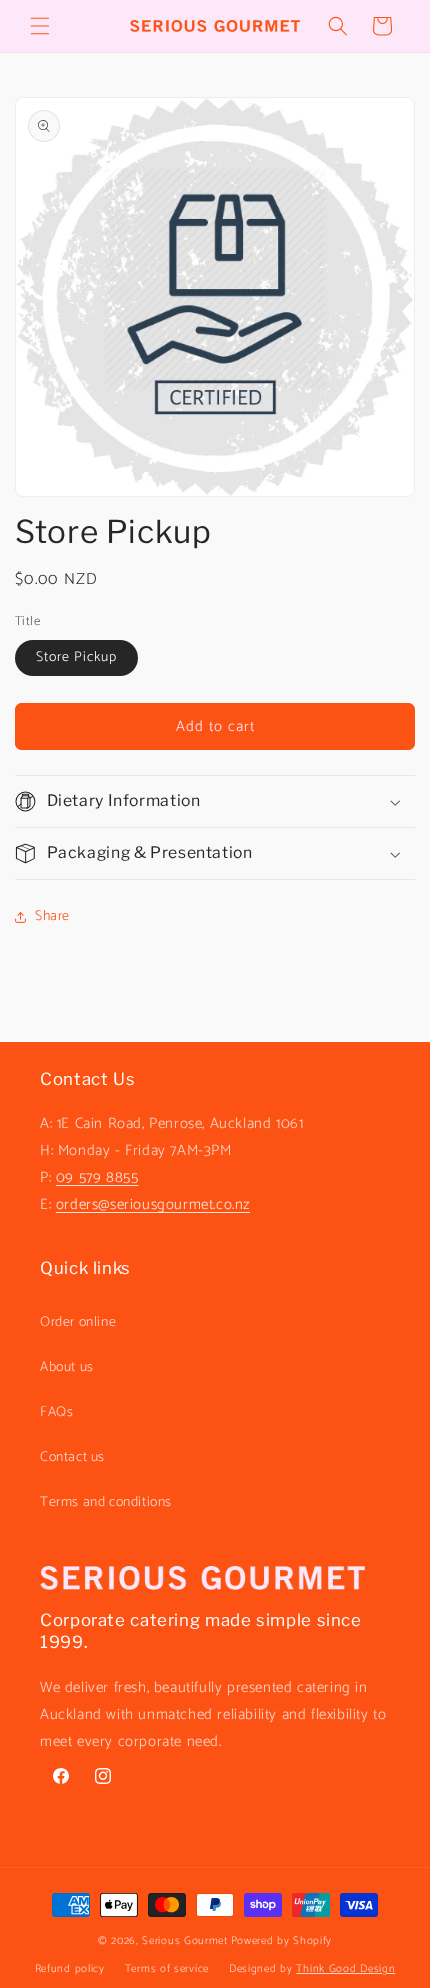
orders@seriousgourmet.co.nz (153, 1204)
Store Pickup (76, 657)
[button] (40, 26)
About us (67, 1367)
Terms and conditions (106, 1502)
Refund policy (70, 1969)
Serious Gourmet (185, 1941)
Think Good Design (345, 1969)
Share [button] (52, 916)
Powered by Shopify (282, 1941)
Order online (78, 1322)
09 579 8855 (97, 1177)
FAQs (56, 1412)
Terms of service (167, 1969)
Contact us (72, 1457)
